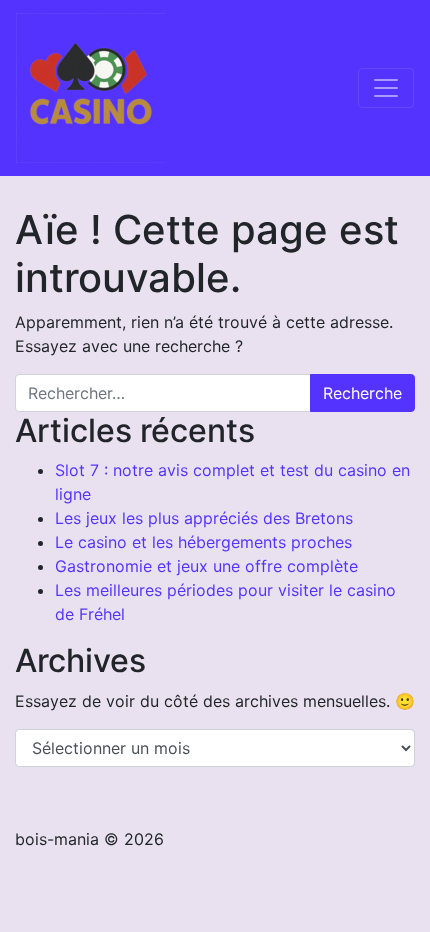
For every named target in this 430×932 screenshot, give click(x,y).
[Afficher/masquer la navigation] (386, 88)
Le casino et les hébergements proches (203, 542)
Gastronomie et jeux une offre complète (206, 566)
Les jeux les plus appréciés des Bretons (204, 518)
